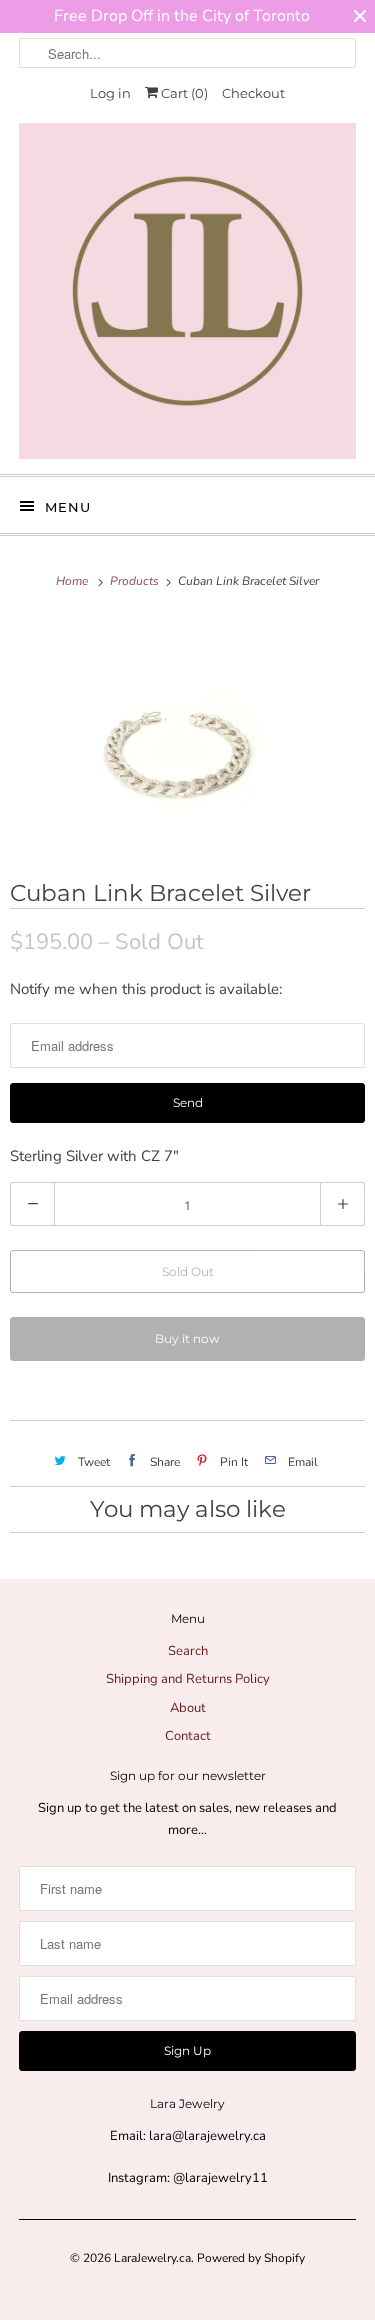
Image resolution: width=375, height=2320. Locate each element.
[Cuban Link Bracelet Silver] (187, 734)
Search (188, 1651)
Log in (110, 93)
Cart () (183, 93)
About (188, 1708)
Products (136, 581)
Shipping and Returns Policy (188, 1679)
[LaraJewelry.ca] (187, 291)
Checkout (253, 93)
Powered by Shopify (251, 2258)
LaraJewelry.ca (152, 2258)
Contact (188, 1736)
